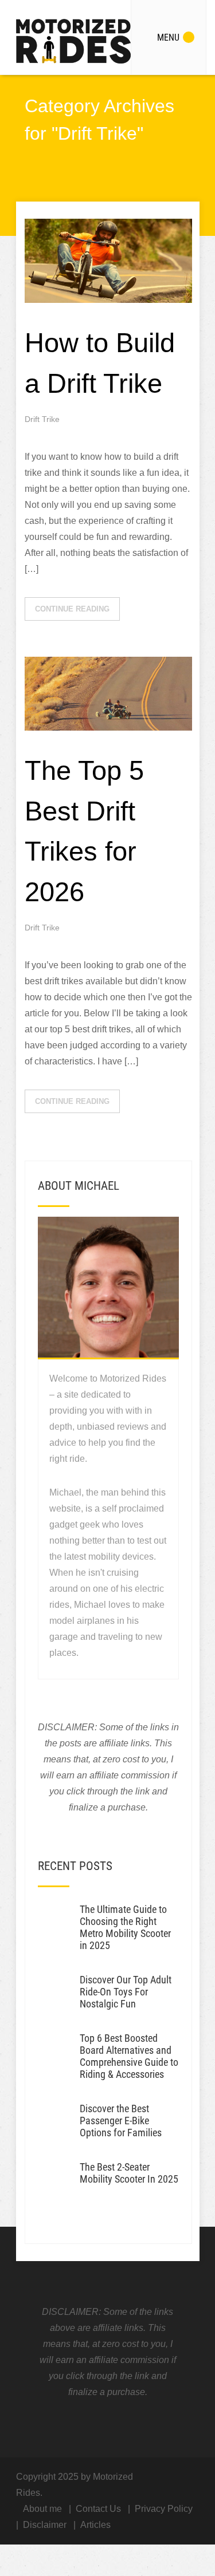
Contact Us (98, 2509)
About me (42, 2509)
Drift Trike (42, 419)
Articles (95, 2525)
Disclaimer (45, 2525)
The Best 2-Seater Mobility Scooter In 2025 (129, 2173)
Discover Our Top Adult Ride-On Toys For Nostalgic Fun (126, 1992)
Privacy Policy (164, 2509)
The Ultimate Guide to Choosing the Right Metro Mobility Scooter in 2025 (125, 1927)
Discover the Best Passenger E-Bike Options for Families (121, 2121)
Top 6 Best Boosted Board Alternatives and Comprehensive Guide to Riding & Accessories (129, 2056)
